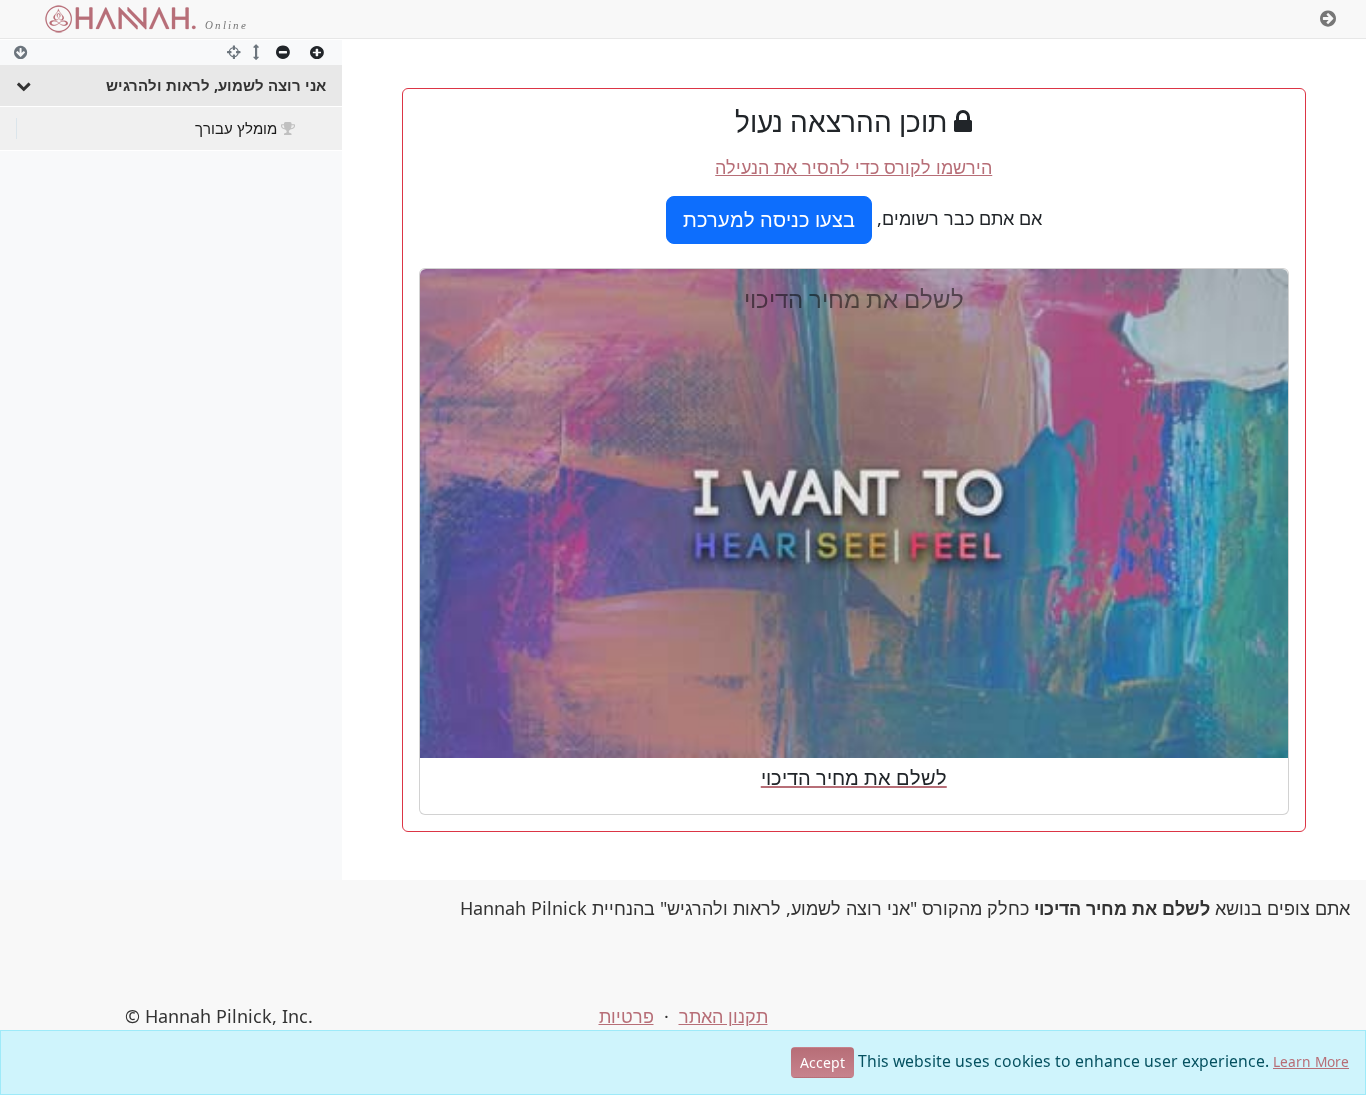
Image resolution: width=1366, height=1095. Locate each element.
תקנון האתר (723, 1016)
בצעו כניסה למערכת (769, 219)
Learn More (1311, 1061)
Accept (822, 1062)
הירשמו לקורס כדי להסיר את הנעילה (853, 167)
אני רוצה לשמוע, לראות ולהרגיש (216, 85)
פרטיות (626, 1016)
